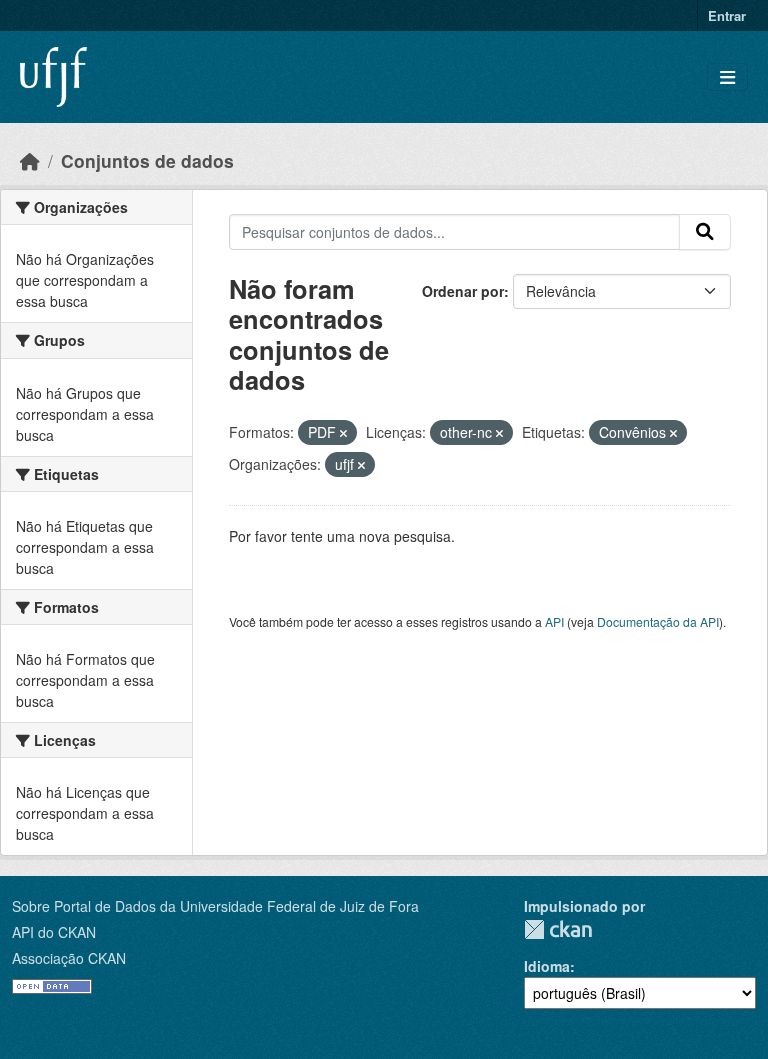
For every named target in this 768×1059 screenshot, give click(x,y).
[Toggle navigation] (727, 77)
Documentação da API (658, 621)
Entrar (727, 15)
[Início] (30, 160)
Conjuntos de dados (147, 160)
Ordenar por (463, 291)
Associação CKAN (69, 958)
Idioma (547, 966)
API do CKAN (54, 932)
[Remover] (343, 433)
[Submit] (705, 232)
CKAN (558, 929)
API (554, 621)
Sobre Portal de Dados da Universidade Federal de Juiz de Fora (215, 906)
